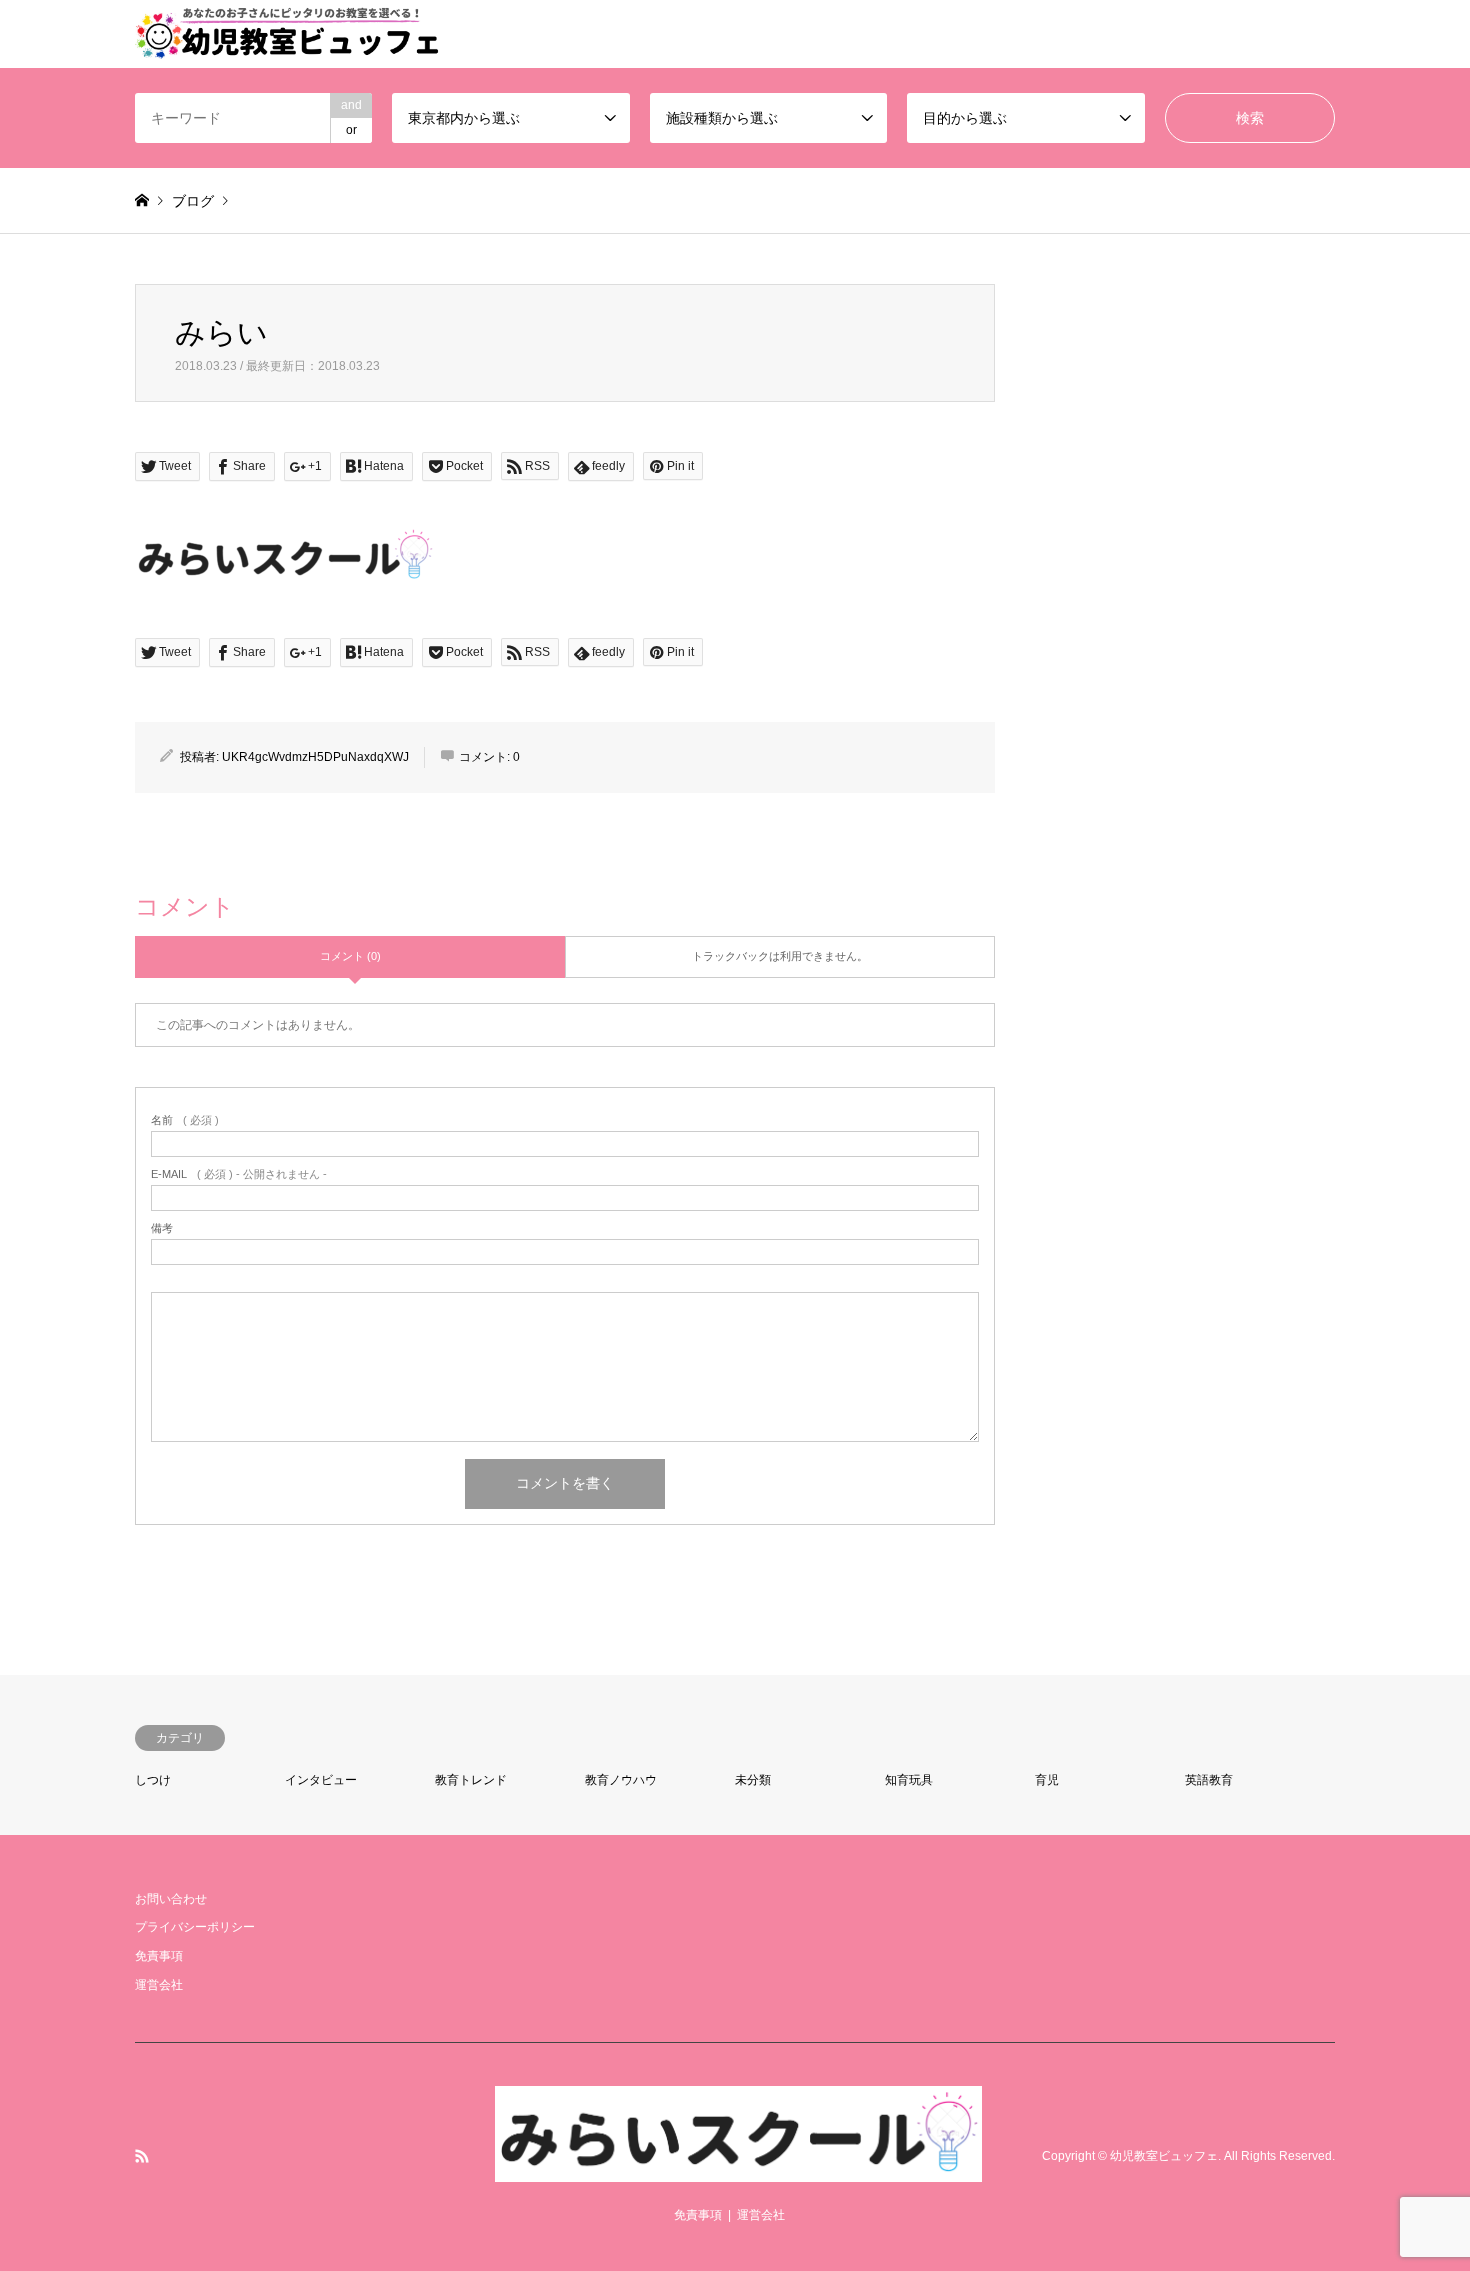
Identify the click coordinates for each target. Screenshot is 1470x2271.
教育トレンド (471, 1780)
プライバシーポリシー (195, 1927)
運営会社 (159, 1985)
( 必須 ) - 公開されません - (239, 1174)
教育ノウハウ (621, 1780)
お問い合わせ (171, 1899)
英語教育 (1209, 1780)
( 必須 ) (185, 1120)
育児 (1047, 1780)
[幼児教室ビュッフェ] (738, 2169)
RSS (142, 2156)
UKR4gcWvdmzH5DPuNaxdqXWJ (315, 757)
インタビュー (321, 1780)
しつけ (153, 1780)
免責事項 (159, 1956)
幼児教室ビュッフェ (1164, 2156)
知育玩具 (909, 1780)
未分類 (753, 1780)
